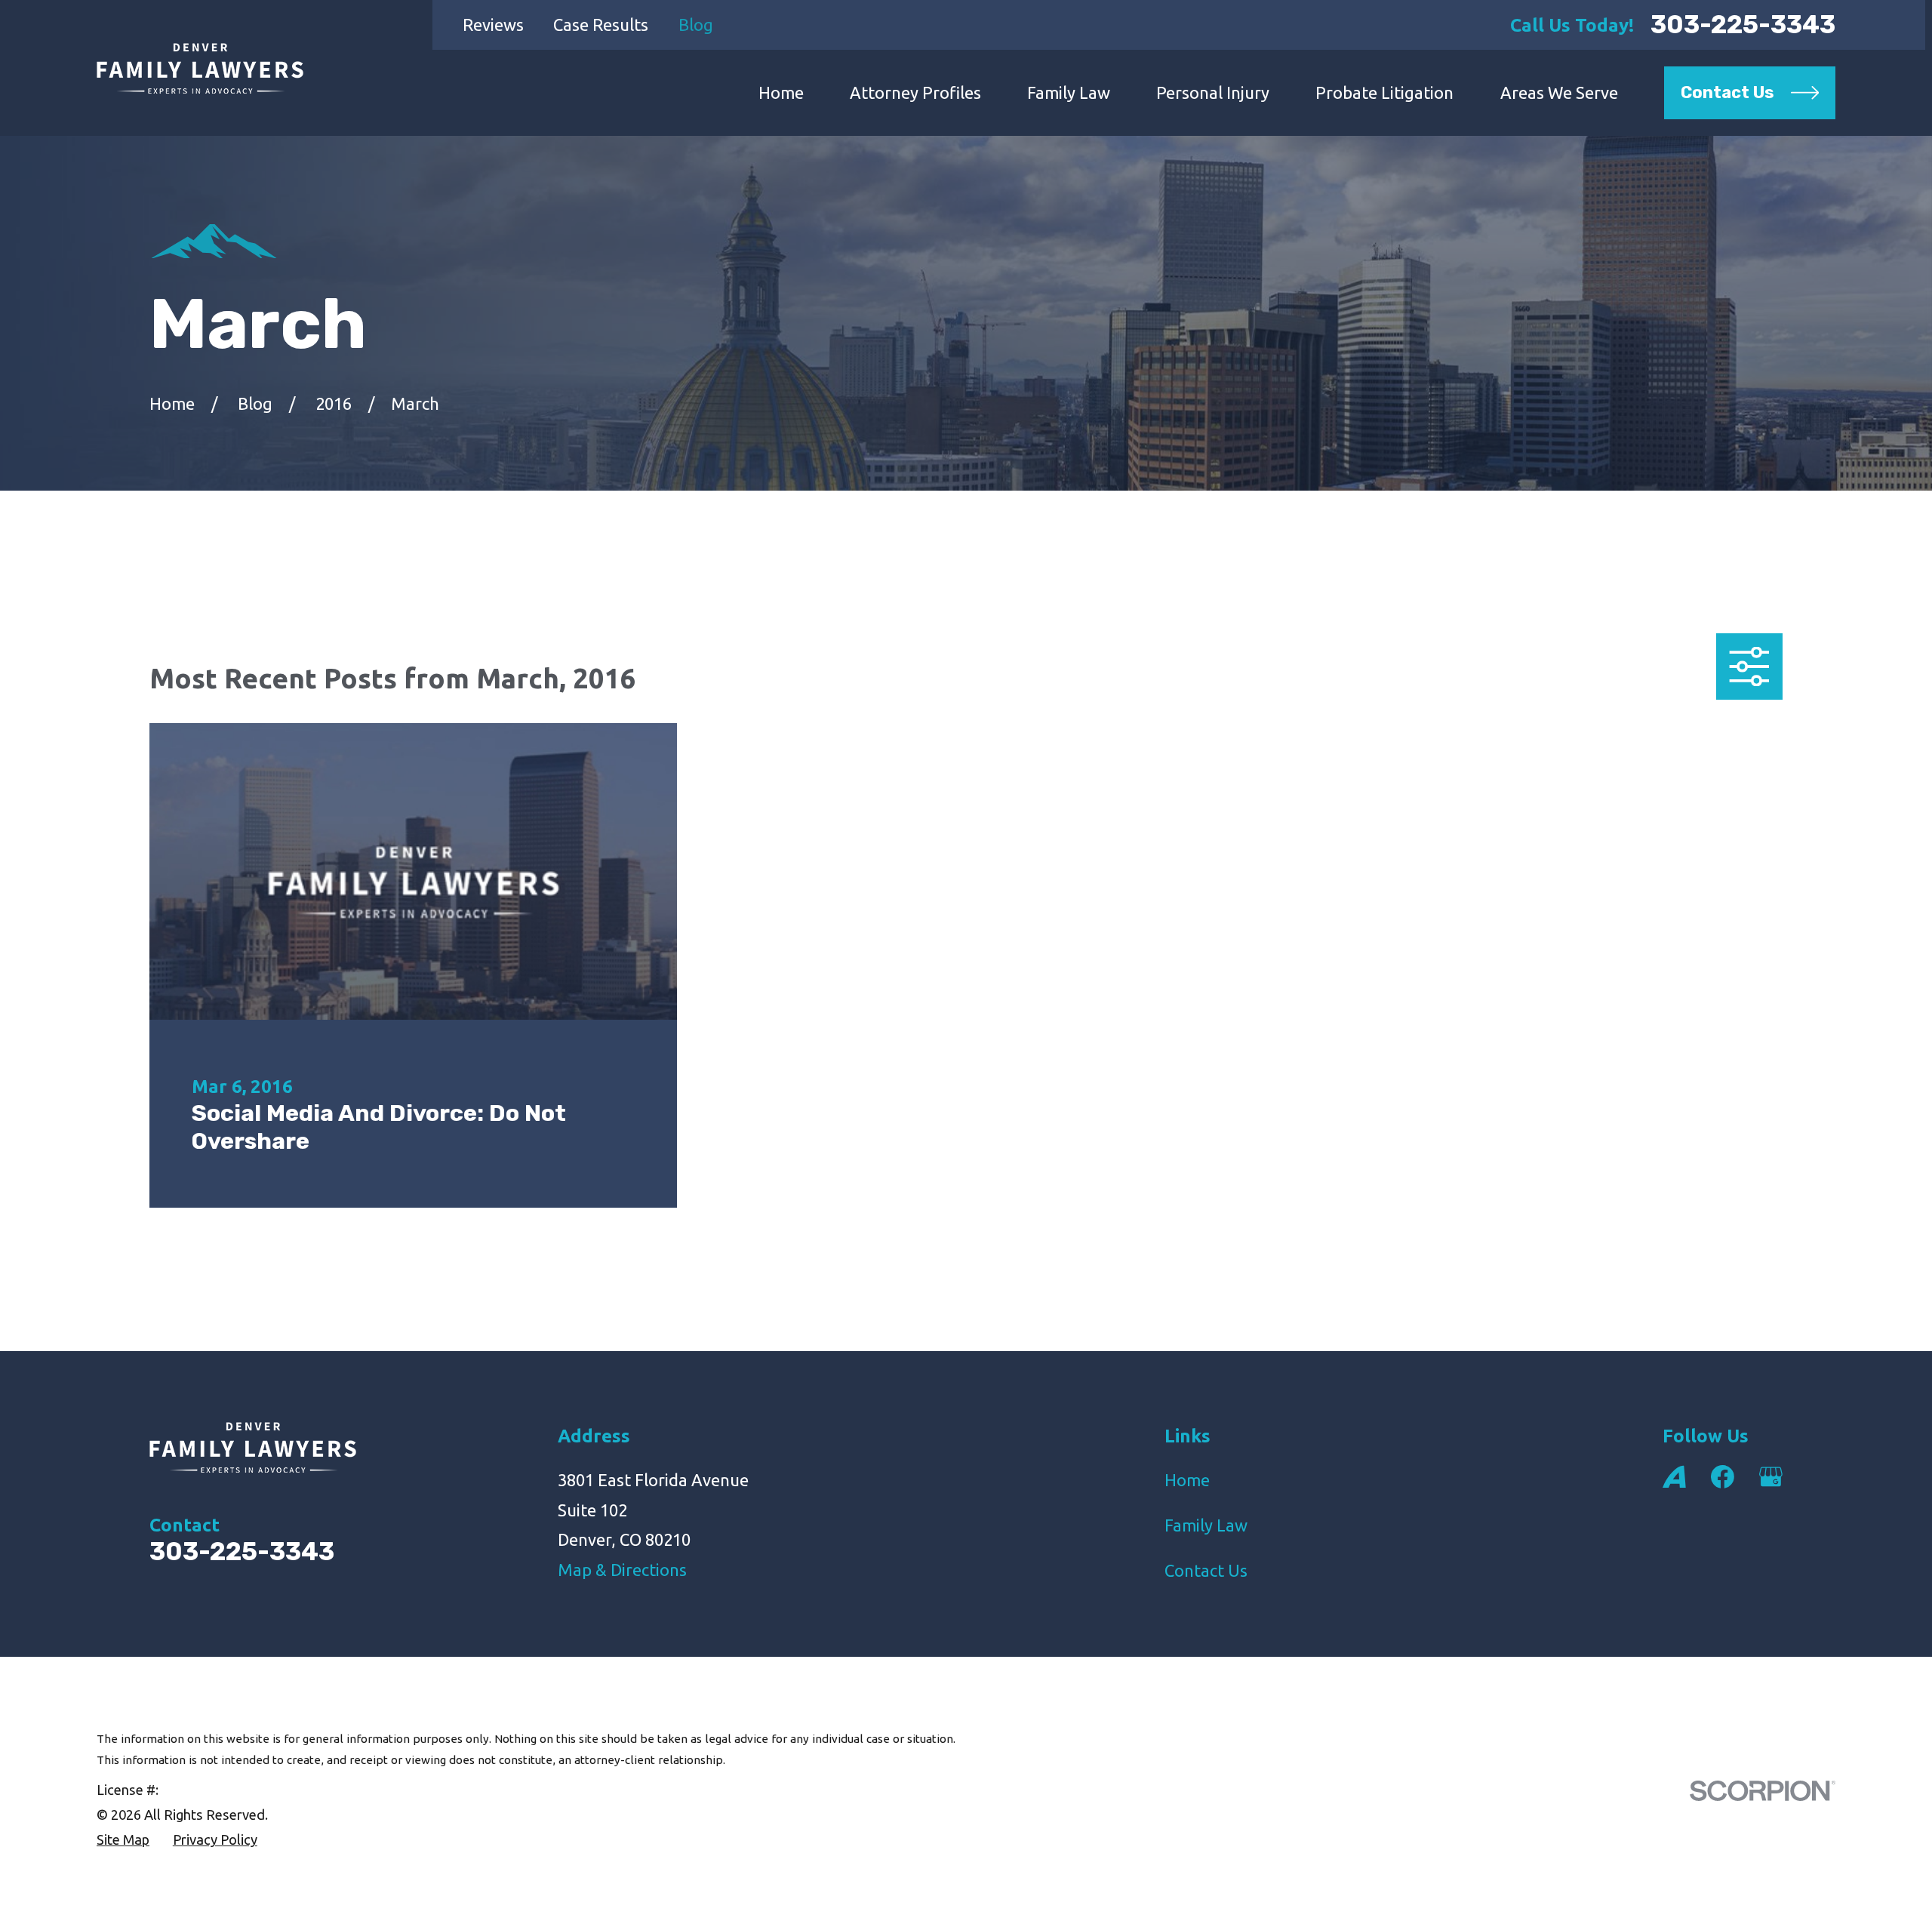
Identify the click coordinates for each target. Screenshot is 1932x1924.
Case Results (601, 25)
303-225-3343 (1743, 25)
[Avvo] (1674, 1477)
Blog (696, 25)
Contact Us (1206, 1570)
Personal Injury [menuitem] (1213, 92)
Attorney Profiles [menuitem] (915, 92)
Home (1187, 1480)
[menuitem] (123, 1840)
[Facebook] (1723, 1477)
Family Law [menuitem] (1069, 92)
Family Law (1206, 1525)
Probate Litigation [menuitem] (1384, 92)
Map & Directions (622, 1570)
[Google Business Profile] (1771, 1477)
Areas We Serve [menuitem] (1559, 92)
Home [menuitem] (781, 92)
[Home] (200, 68)
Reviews (493, 25)
